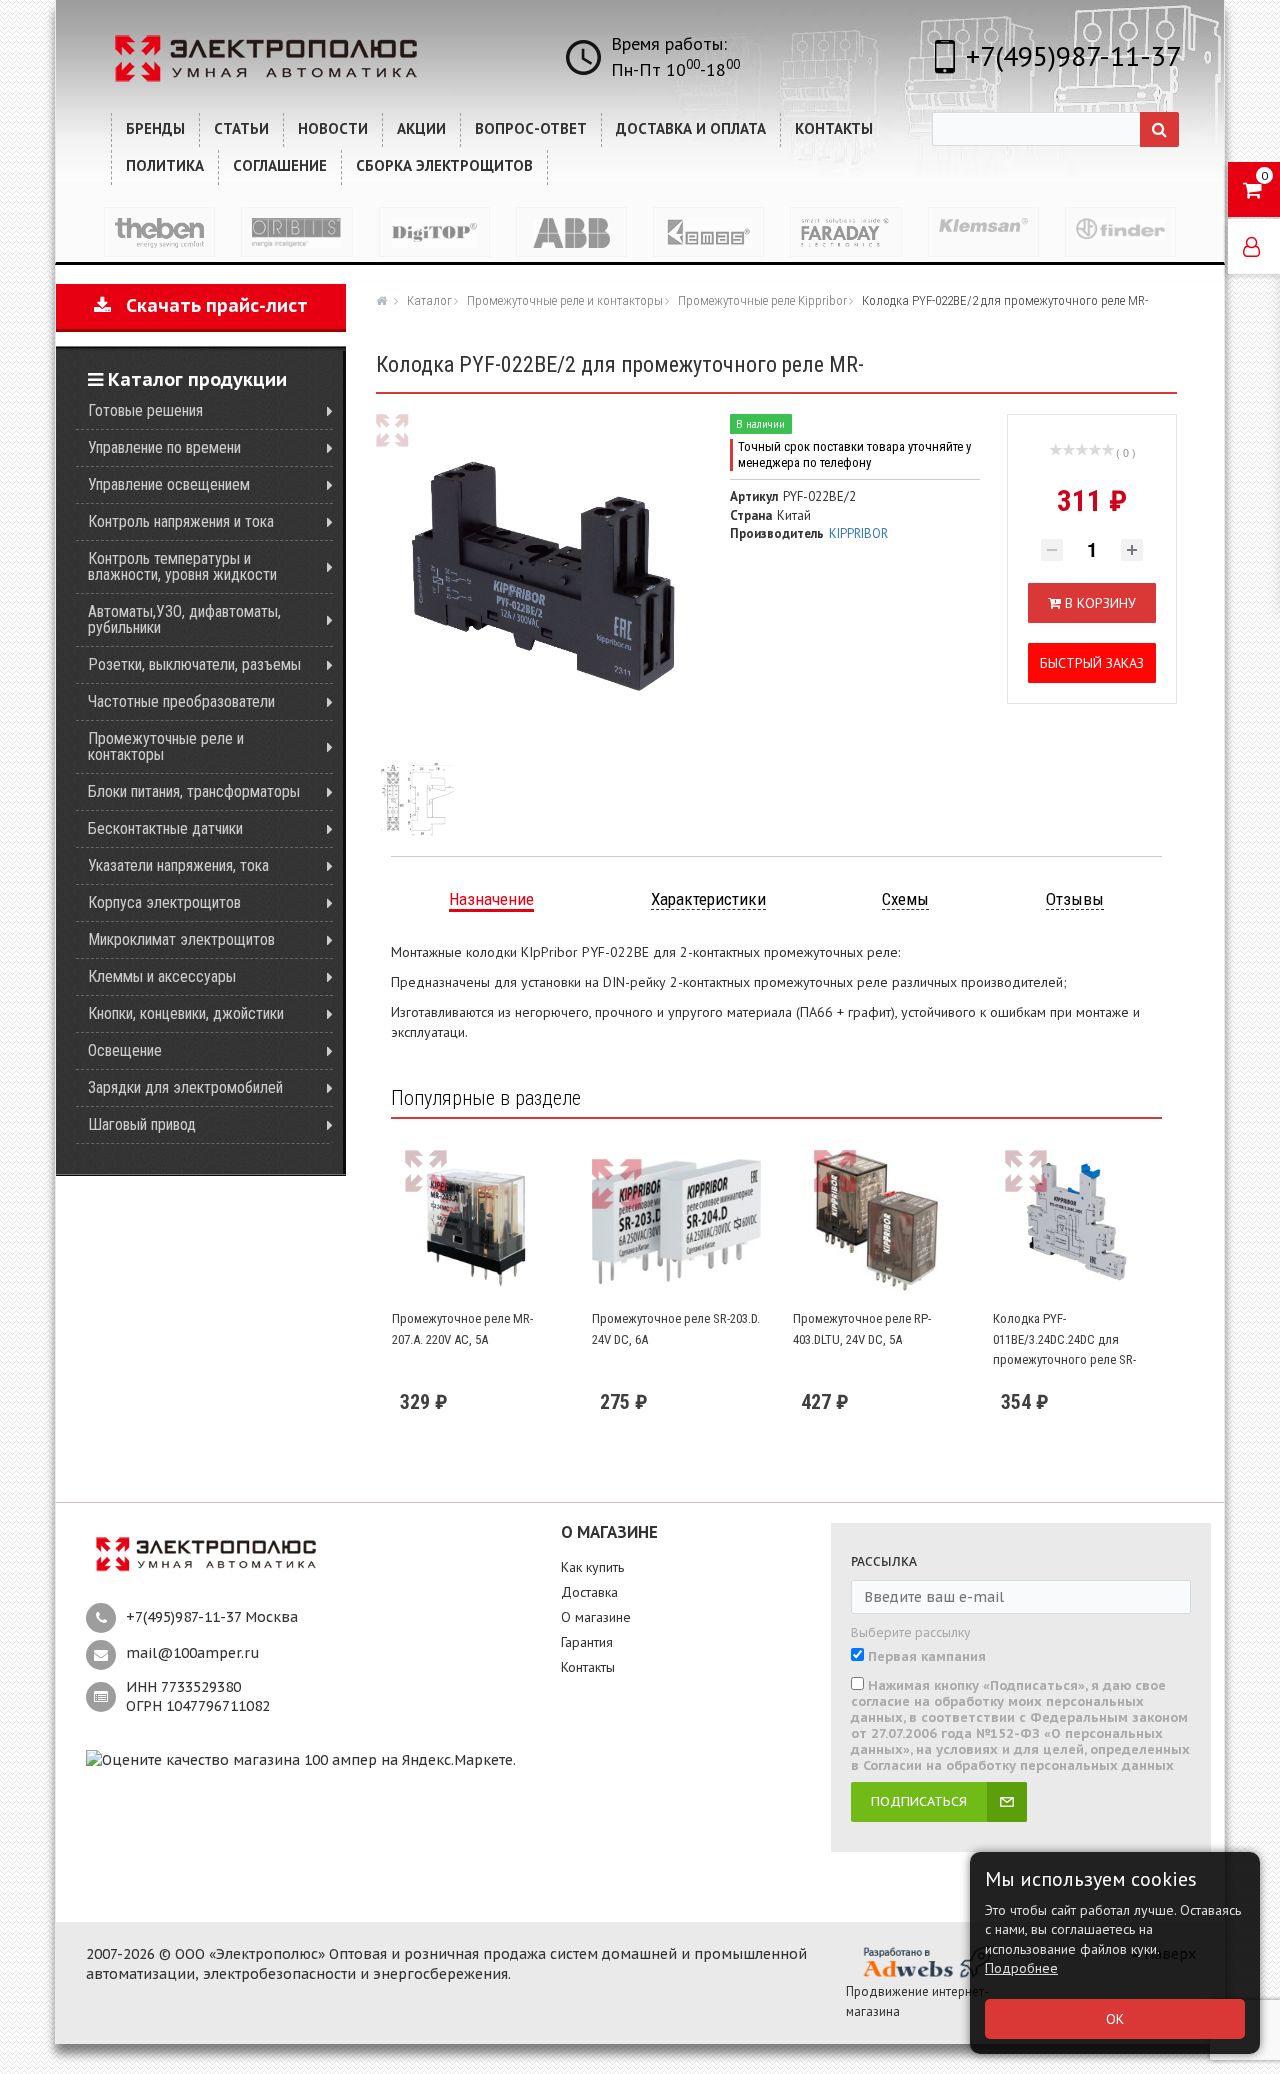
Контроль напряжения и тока (181, 521)
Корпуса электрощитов (164, 902)
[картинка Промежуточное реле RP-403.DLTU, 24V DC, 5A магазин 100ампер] (877, 1221)
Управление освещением (169, 484)
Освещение (125, 1050)
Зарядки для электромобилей (185, 1087)
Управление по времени (164, 447)
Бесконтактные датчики (165, 828)
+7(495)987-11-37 (1073, 55)
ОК (1115, 2019)
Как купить (592, 1567)
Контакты (588, 1667)
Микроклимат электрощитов (181, 939)
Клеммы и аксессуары (162, 976)
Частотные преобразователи (181, 701)
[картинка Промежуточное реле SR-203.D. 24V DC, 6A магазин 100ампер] (676, 1221)
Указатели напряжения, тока (178, 865)
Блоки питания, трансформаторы (194, 791)
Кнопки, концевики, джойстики (186, 1013)
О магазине (596, 1617)
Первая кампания (927, 1657)
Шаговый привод (142, 1124)
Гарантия (587, 1642)
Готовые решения (145, 410)
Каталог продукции (195, 379)
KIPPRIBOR (858, 533)
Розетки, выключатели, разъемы (194, 664)
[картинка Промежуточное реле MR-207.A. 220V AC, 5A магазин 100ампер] (476, 1221)
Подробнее (1021, 1968)
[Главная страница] (384, 300)
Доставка (589, 1592)
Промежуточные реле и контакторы (166, 746)
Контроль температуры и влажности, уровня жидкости (182, 566)
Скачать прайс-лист (209, 305)
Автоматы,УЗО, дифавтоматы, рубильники (184, 619)
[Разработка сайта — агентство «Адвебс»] (926, 1961)
